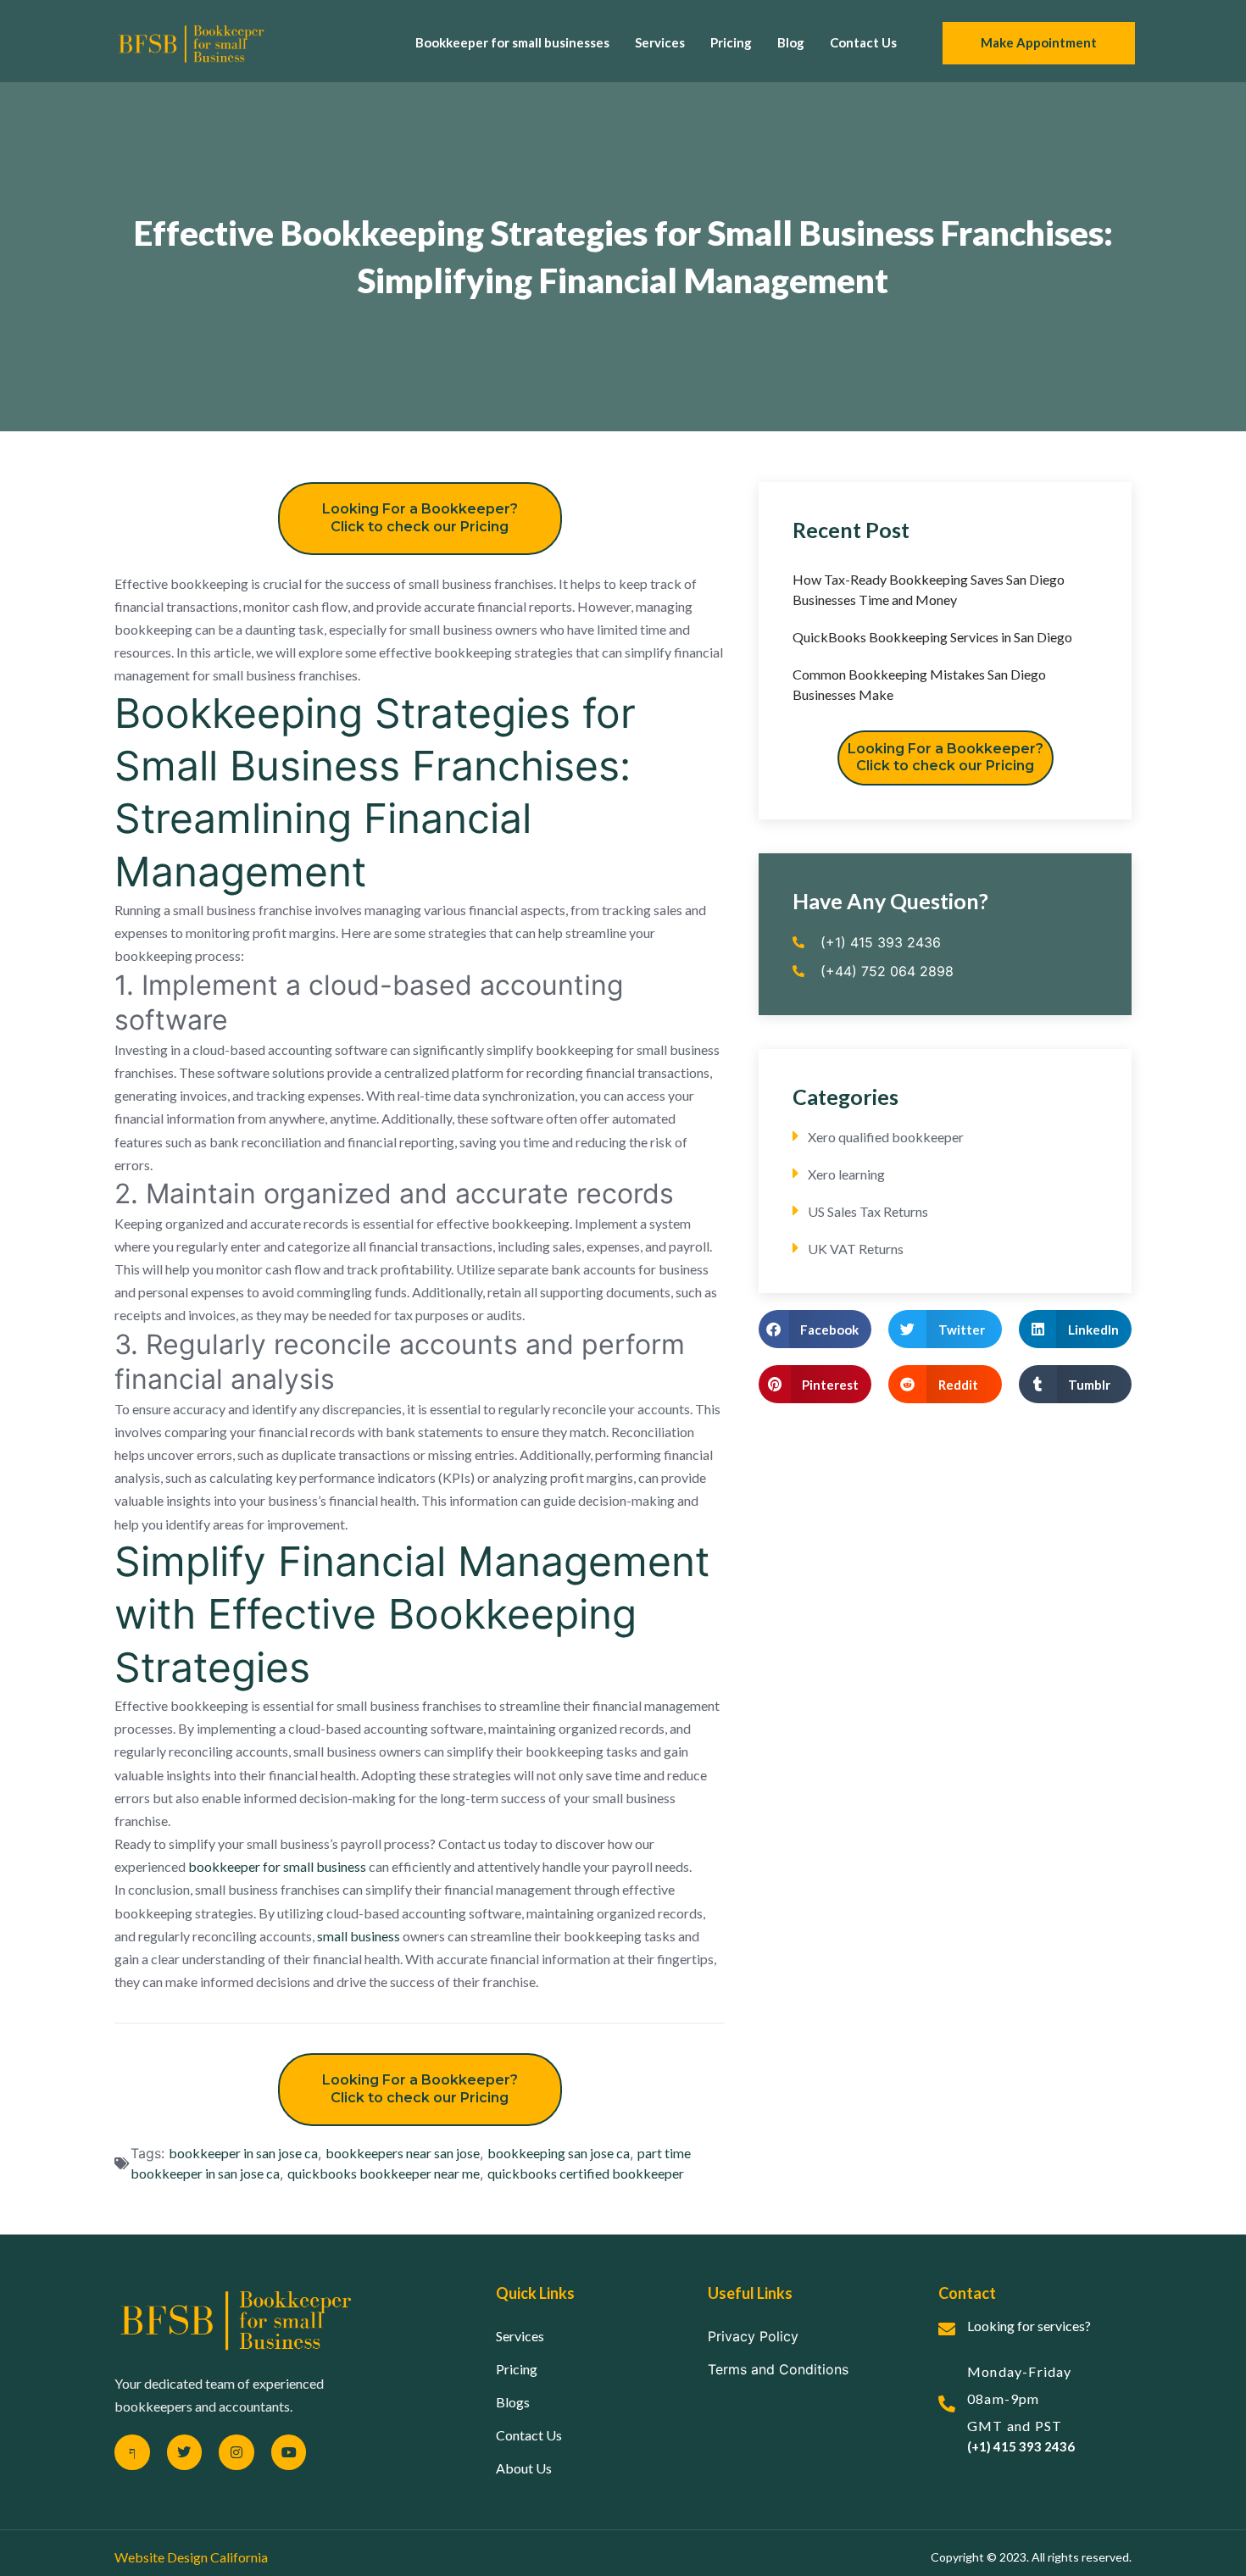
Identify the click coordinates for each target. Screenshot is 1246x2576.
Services (660, 42)
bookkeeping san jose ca (559, 2153)
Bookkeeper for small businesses (512, 42)
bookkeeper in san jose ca (243, 2153)
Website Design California (191, 2557)
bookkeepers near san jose (403, 2153)
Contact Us (863, 42)
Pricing (731, 42)
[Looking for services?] (947, 2329)
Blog (791, 42)
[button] (815, 1329)
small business (357, 1936)
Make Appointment (1039, 42)
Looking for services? (1029, 2326)
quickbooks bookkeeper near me (384, 2173)
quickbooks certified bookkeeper (586, 2173)
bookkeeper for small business (277, 1866)
